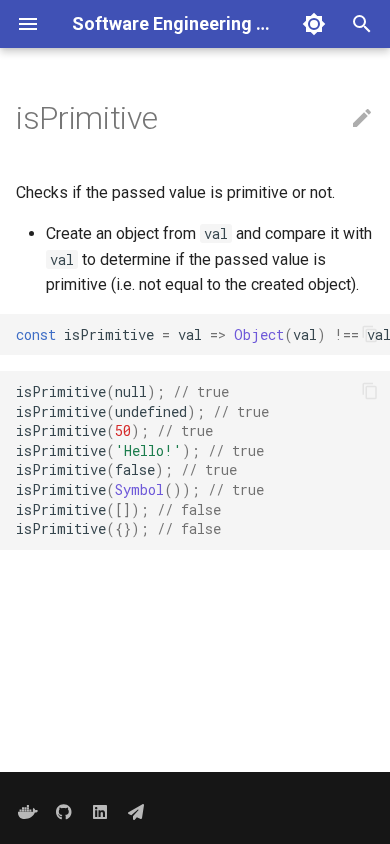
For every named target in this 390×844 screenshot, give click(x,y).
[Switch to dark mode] (314, 24)
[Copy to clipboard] (370, 334)
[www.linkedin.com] (100, 812)
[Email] (136, 812)
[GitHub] (64, 812)
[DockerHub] (28, 812)
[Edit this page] (362, 119)
